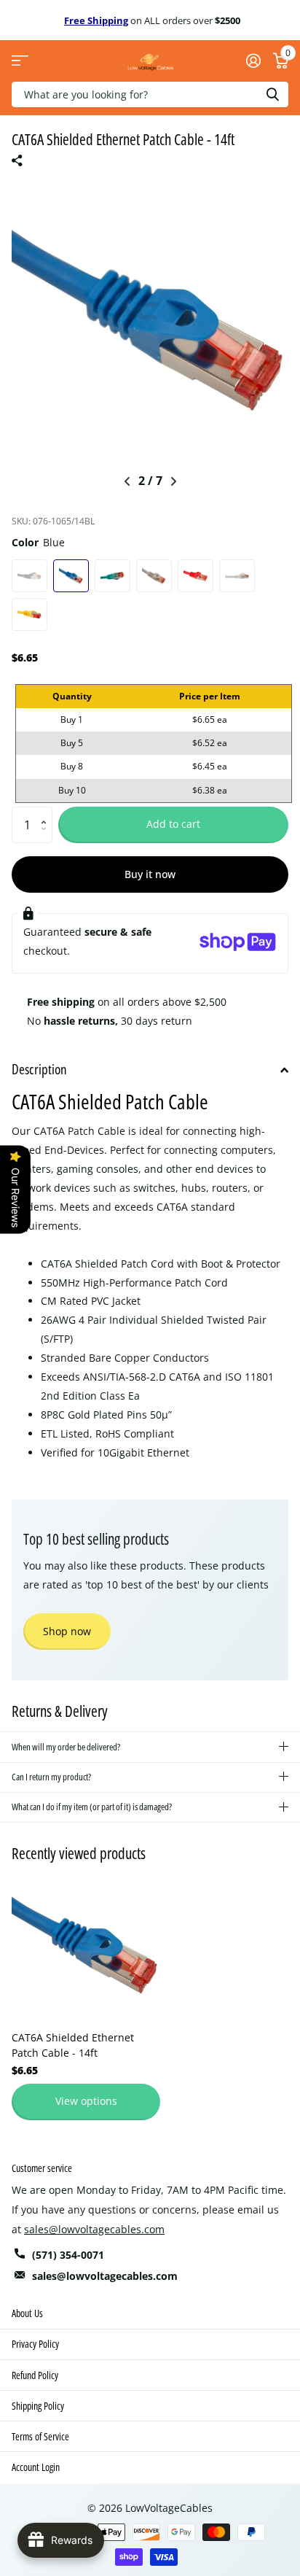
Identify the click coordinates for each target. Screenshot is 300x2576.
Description (39, 1069)
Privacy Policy (35, 2344)
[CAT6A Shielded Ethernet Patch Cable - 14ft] (86, 1945)
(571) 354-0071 (68, 2255)
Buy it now (150, 874)
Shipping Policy (38, 2406)
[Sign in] (253, 61)
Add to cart (173, 824)
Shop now (67, 1631)
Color (38, 542)
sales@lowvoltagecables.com (94, 2229)
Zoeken (272, 94)
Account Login (36, 2467)
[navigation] (127, 481)
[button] (47, 812)
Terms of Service (40, 2436)
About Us (27, 2313)
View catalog (20, 61)
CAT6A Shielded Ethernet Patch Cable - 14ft (73, 2045)
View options (86, 2101)
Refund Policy (35, 2375)
